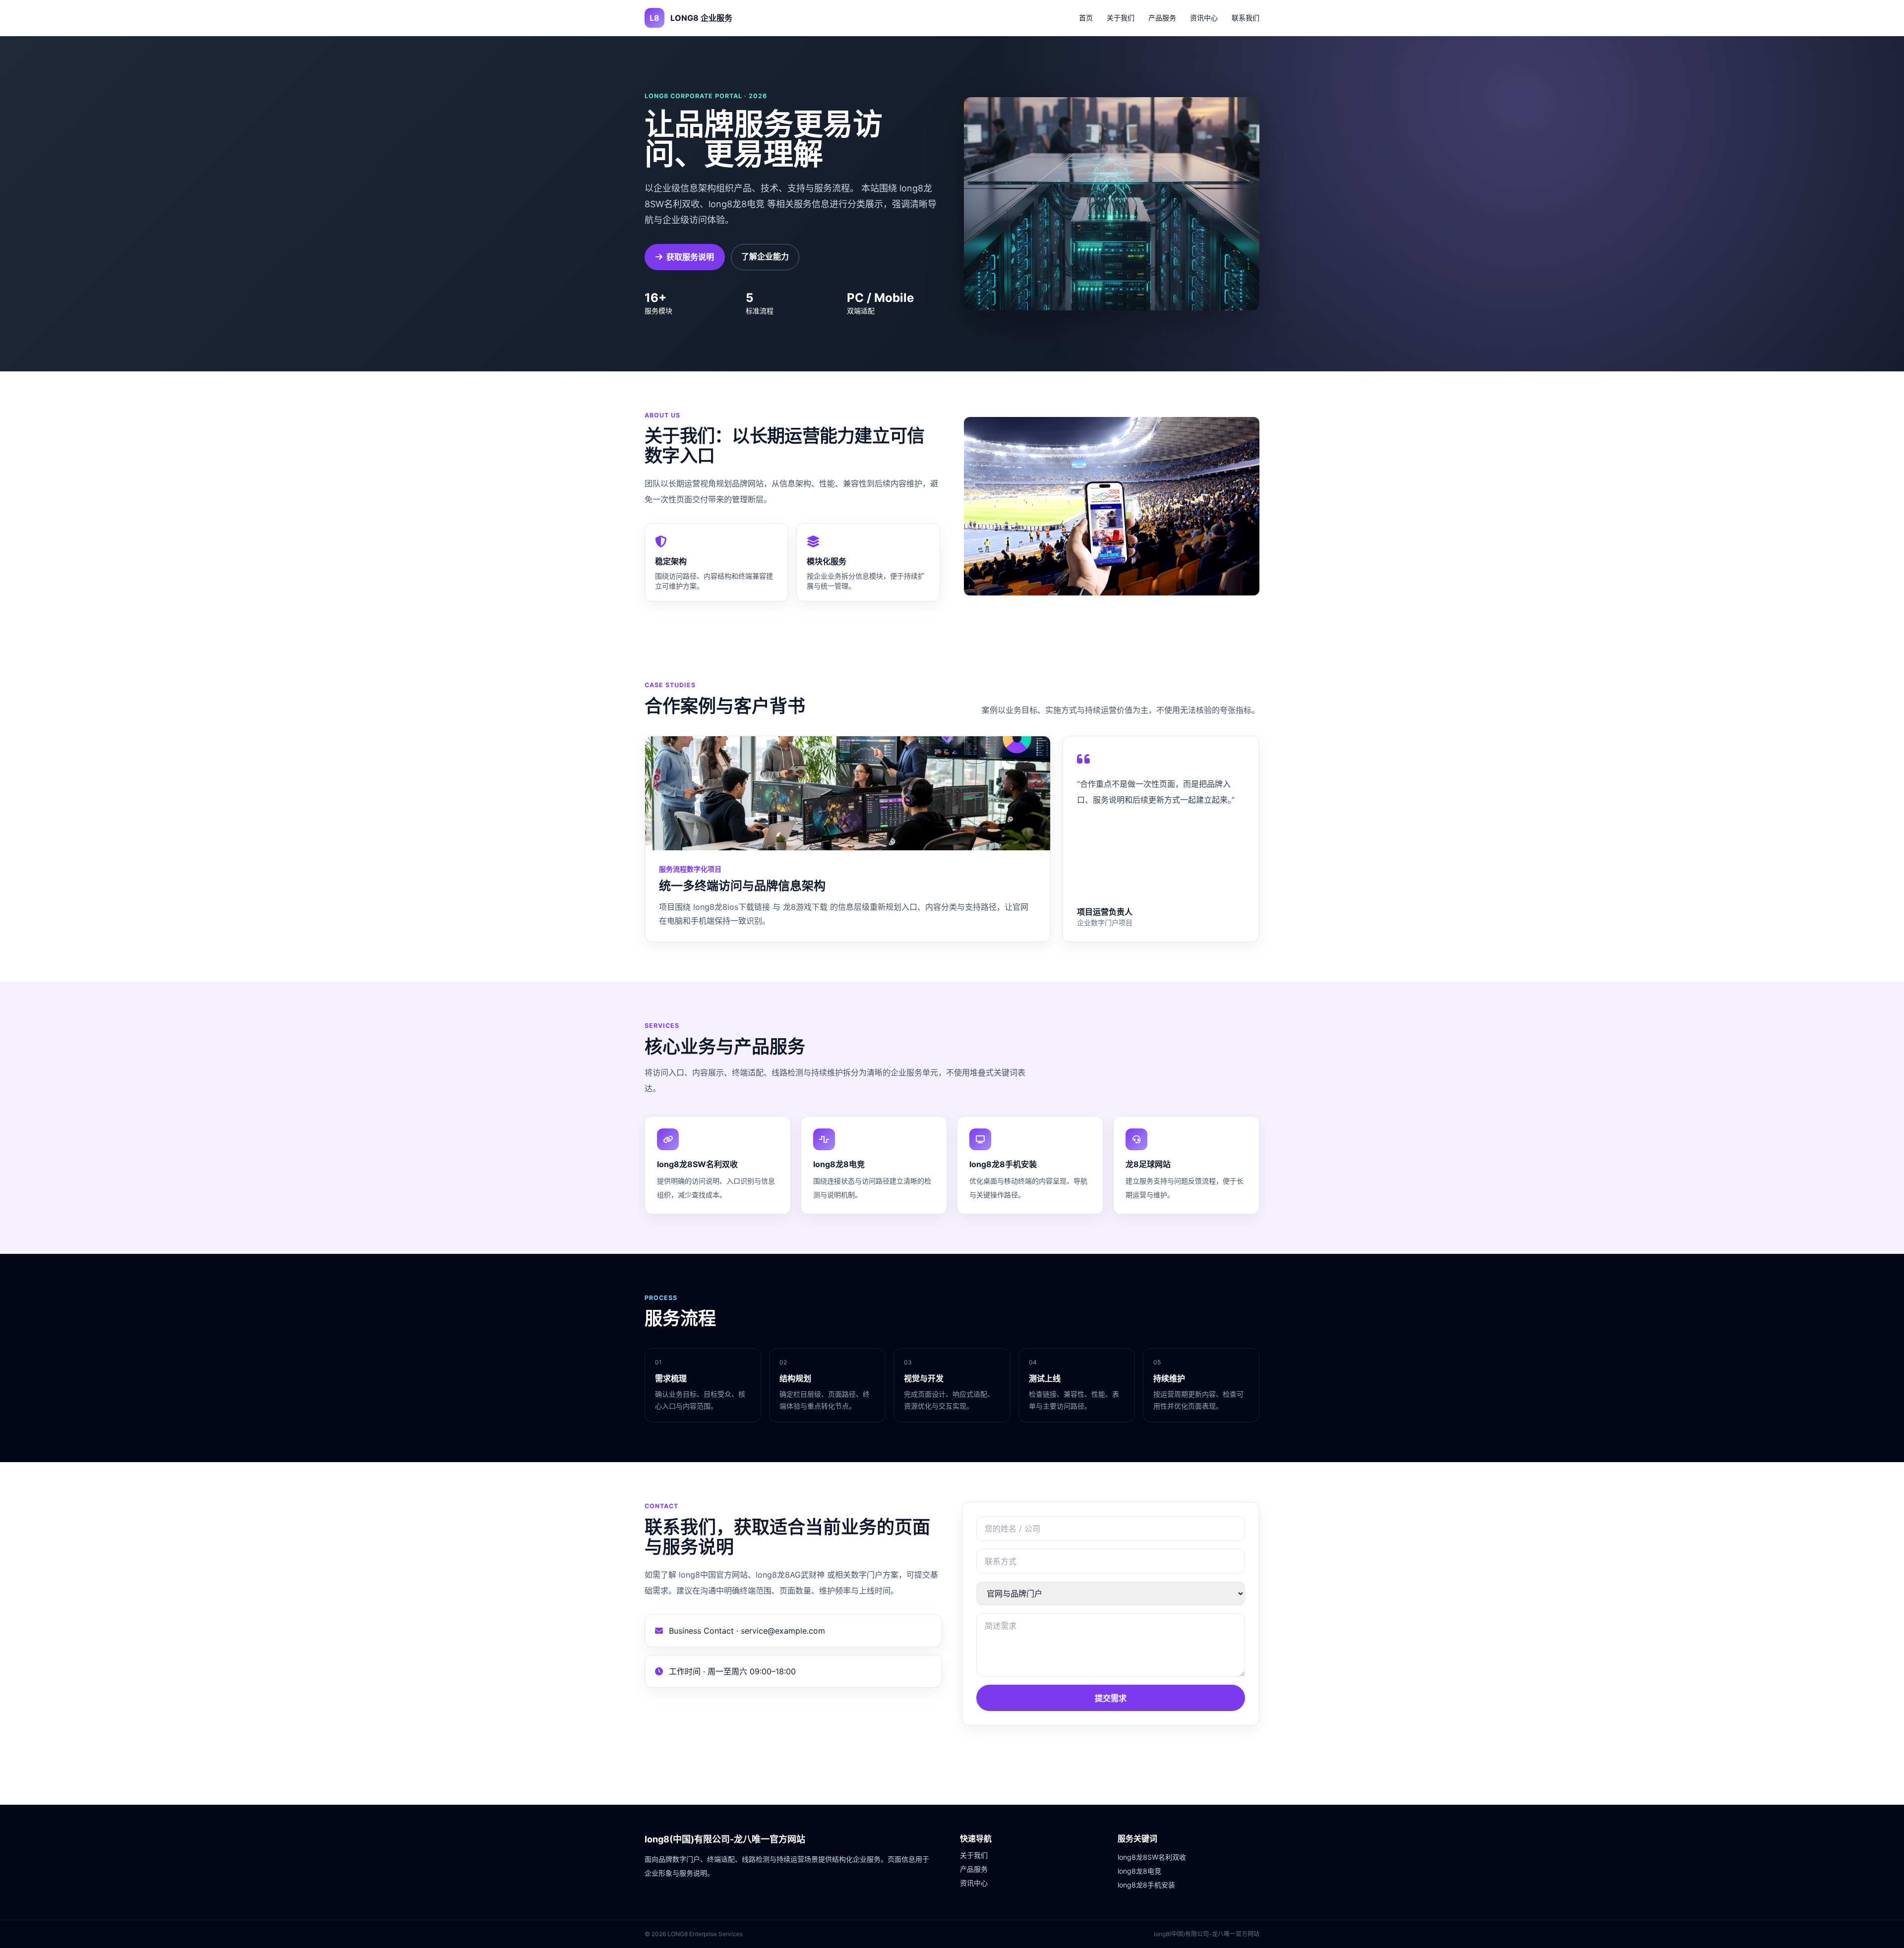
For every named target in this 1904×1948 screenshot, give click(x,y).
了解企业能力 (765, 256)
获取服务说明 (690, 257)
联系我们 (1246, 18)
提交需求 (1111, 1698)
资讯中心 (1204, 18)
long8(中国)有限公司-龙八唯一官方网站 (725, 1839)
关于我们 (1121, 18)
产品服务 (1162, 18)
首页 (1086, 18)
